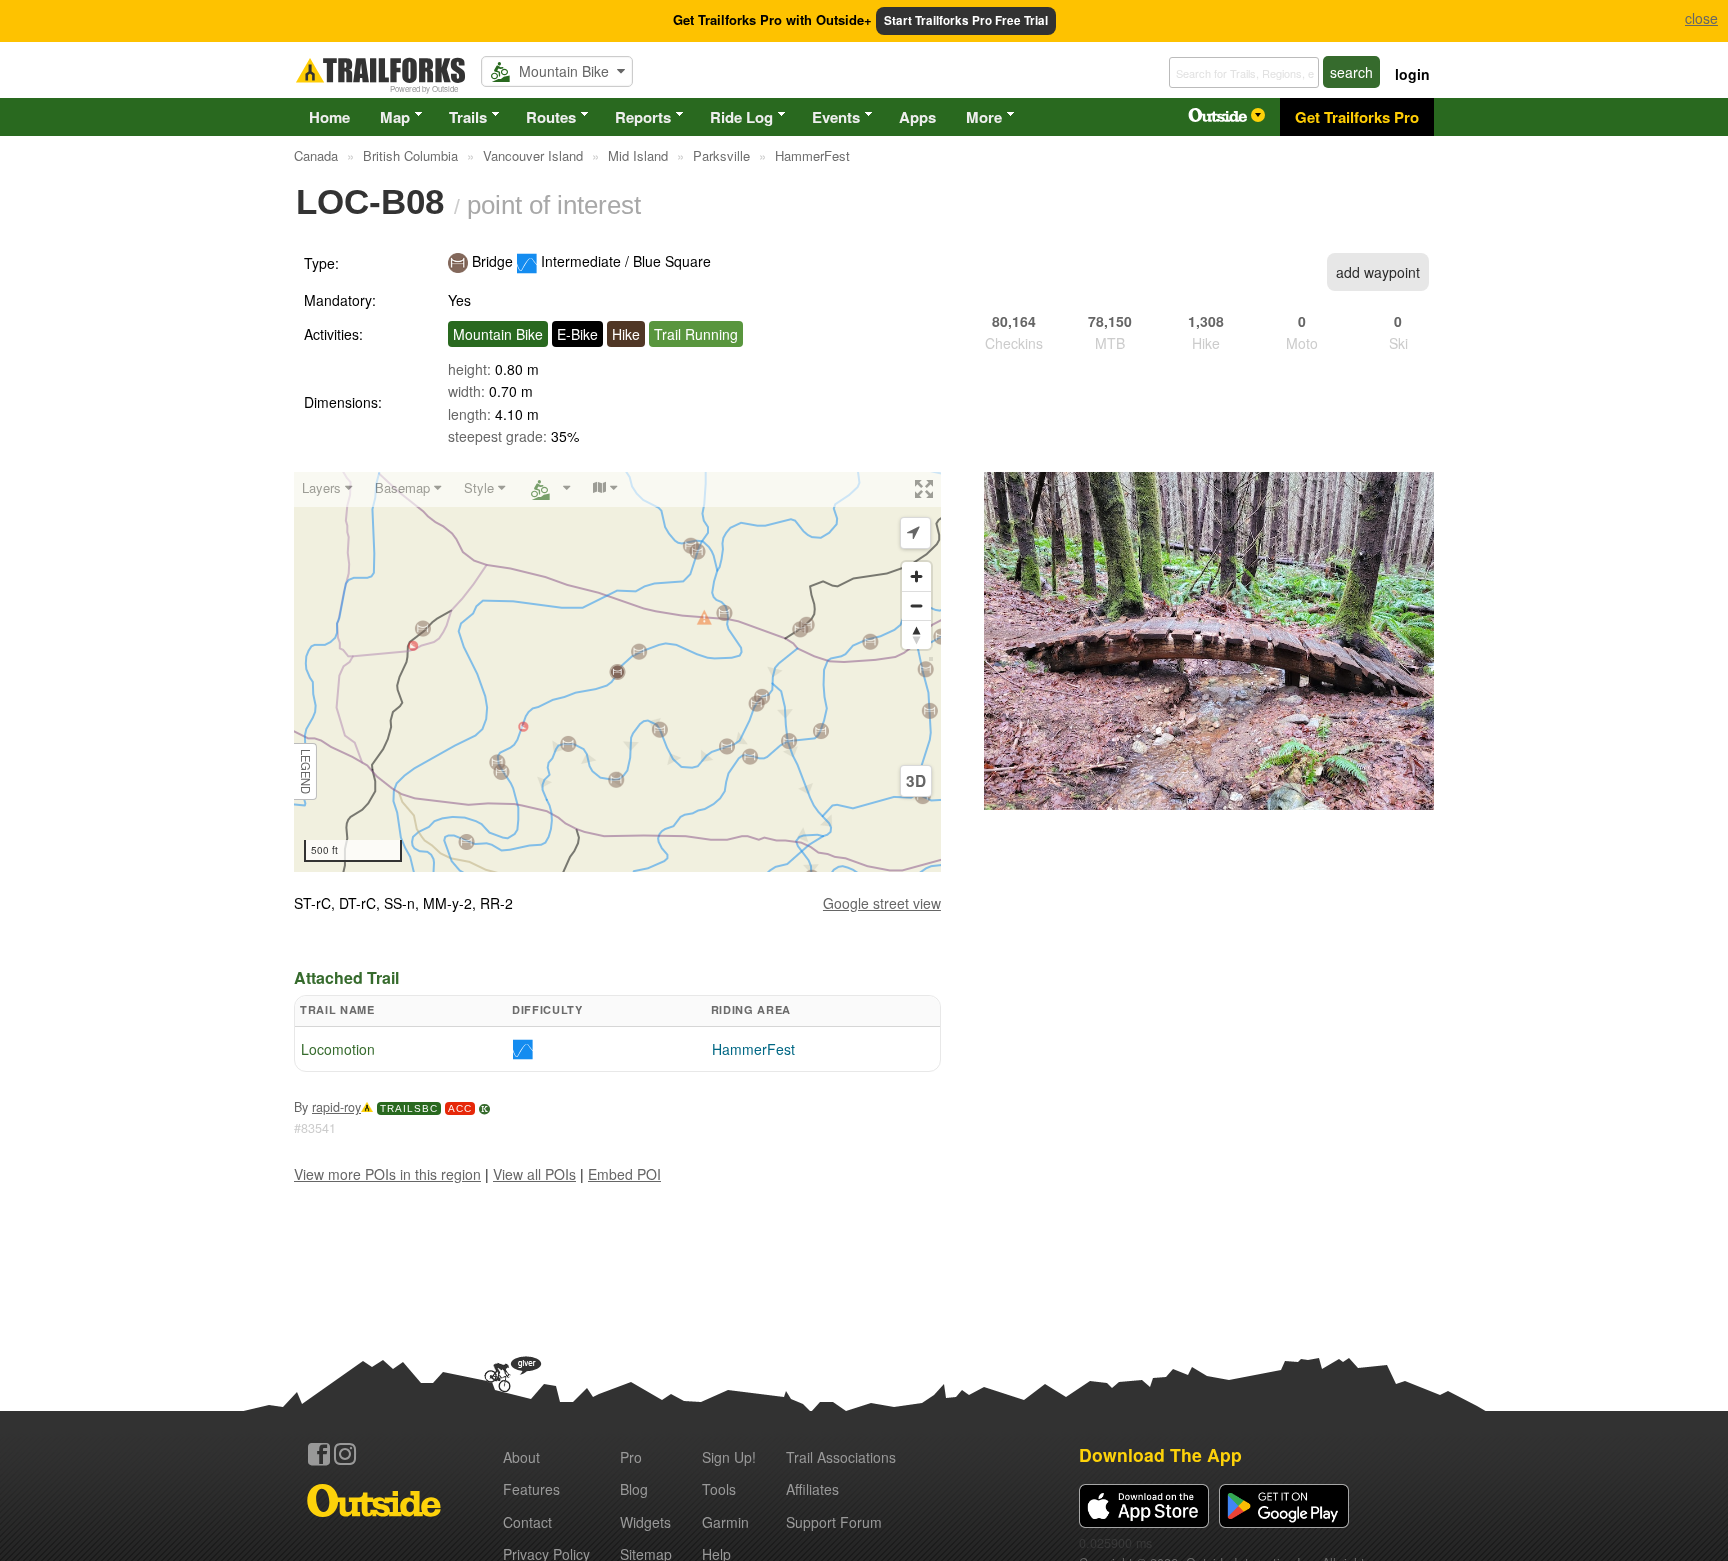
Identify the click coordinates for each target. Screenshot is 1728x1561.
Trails (468, 117)
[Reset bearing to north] (916, 634)
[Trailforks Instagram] (345, 1454)
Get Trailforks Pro (1357, 117)
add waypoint (1378, 272)
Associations (841, 1457)
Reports (643, 117)
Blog (634, 1489)
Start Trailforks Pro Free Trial (966, 20)
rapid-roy (336, 1107)
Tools (719, 1489)
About (521, 1457)
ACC (460, 1108)
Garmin (725, 1522)
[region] (617, 672)
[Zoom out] (916, 605)
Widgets (645, 1522)
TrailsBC (409, 1108)
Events (836, 117)
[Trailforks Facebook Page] (319, 1454)
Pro (631, 1457)
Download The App (1160, 1454)
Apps (917, 117)
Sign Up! (729, 1457)
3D (916, 781)
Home (329, 117)
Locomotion (338, 1049)
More (984, 117)
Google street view (882, 903)
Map (395, 117)
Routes (551, 117)
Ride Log (741, 117)
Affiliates (812, 1489)
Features (531, 1489)
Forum (834, 1522)
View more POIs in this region (387, 1174)
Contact (527, 1522)
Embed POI (624, 1174)
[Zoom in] (916, 576)
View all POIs (534, 1174)
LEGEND (306, 770)
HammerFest (753, 1049)
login (1412, 74)
